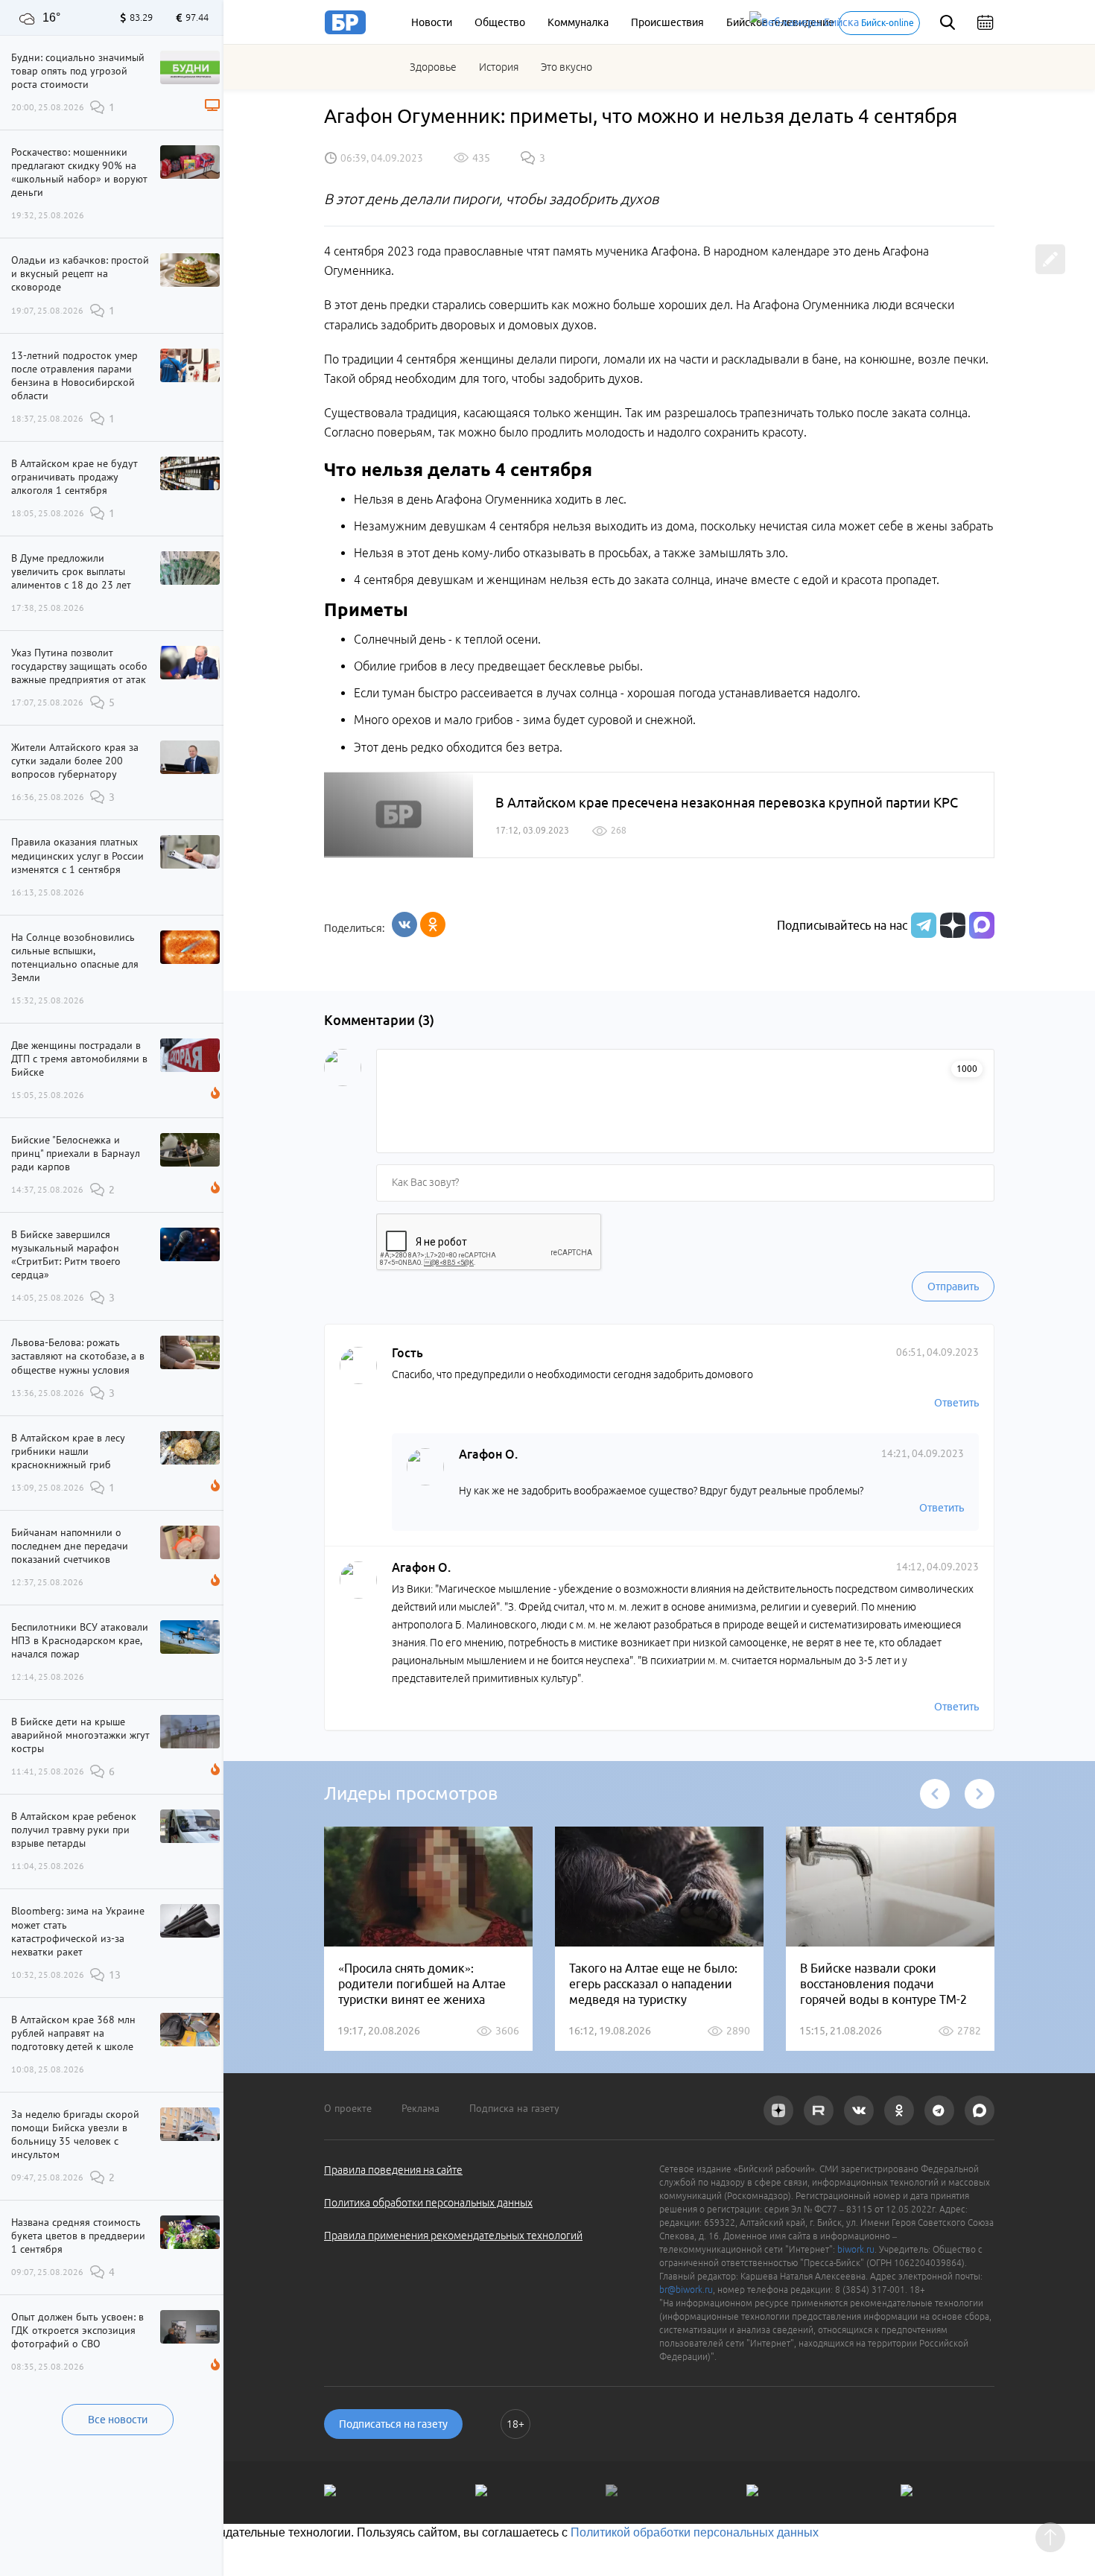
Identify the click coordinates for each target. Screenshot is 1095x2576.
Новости (432, 22)
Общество (500, 22)
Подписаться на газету (393, 2424)
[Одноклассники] (433, 924)
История (499, 67)
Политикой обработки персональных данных (695, 2532)
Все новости (118, 2420)
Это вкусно (566, 67)
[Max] (982, 925)
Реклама (420, 2108)
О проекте (348, 2108)
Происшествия (667, 22)
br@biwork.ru (686, 2290)
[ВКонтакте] (404, 924)
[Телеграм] (922, 925)
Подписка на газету (514, 2108)
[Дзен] (951, 925)
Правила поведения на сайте (393, 2170)
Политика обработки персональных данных (428, 2203)
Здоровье (433, 67)
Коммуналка (578, 22)
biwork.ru (856, 2249)
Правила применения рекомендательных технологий (453, 2236)
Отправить (953, 1287)
